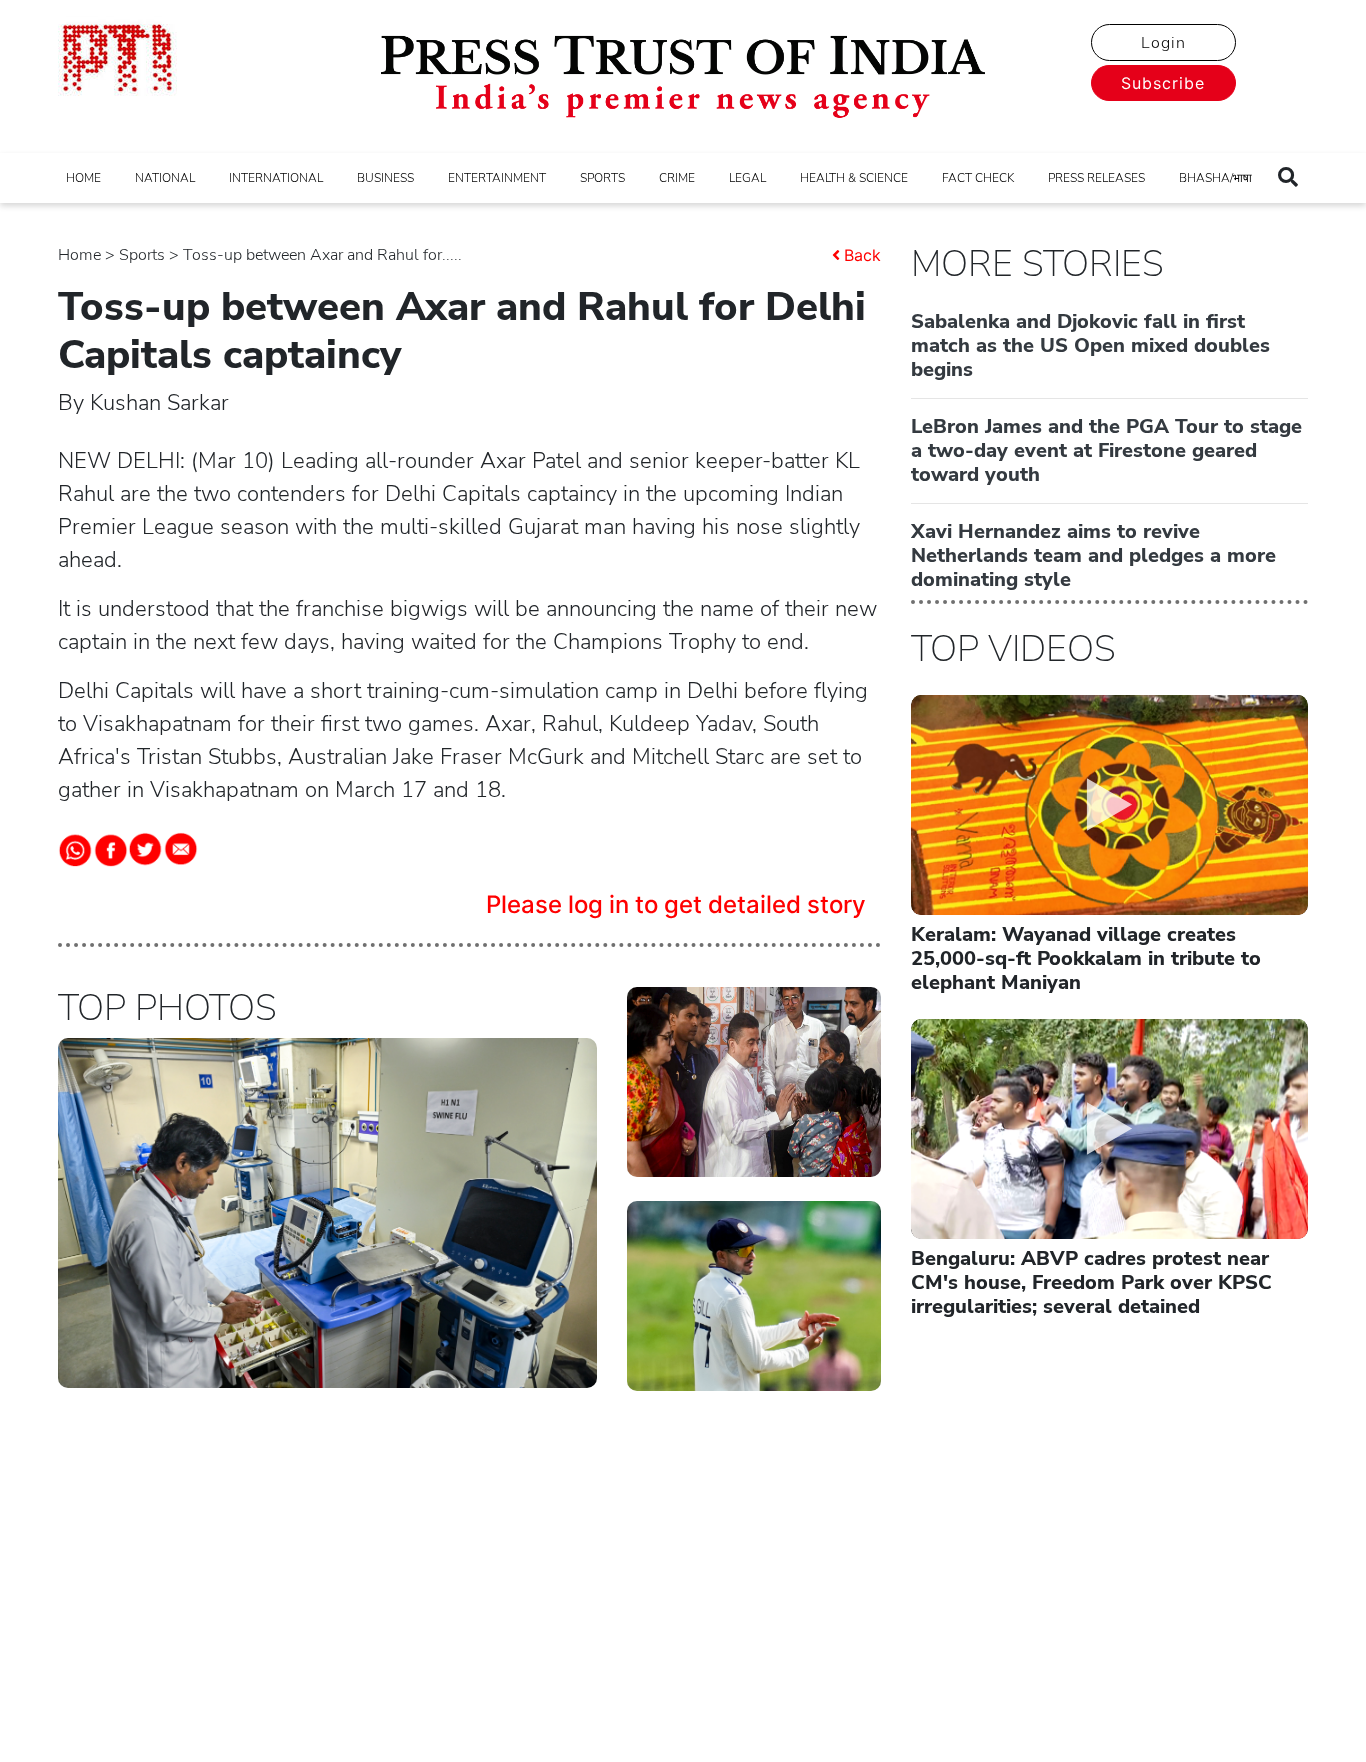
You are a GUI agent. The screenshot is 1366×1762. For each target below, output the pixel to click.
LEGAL (747, 178)
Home (79, 255)
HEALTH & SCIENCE (854, 178)
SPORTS (602, 178)
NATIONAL (165, 178)
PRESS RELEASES (1096, 178)
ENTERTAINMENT (497, 178)
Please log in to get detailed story (676, 904)
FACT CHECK (978, 178)
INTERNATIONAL (276, 178)
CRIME (677, 178)
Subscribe (1163, 83)
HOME (83, 178)
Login (1163, 43)
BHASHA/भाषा (1215, 178)
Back (862, 255)
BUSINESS (385, 178)
